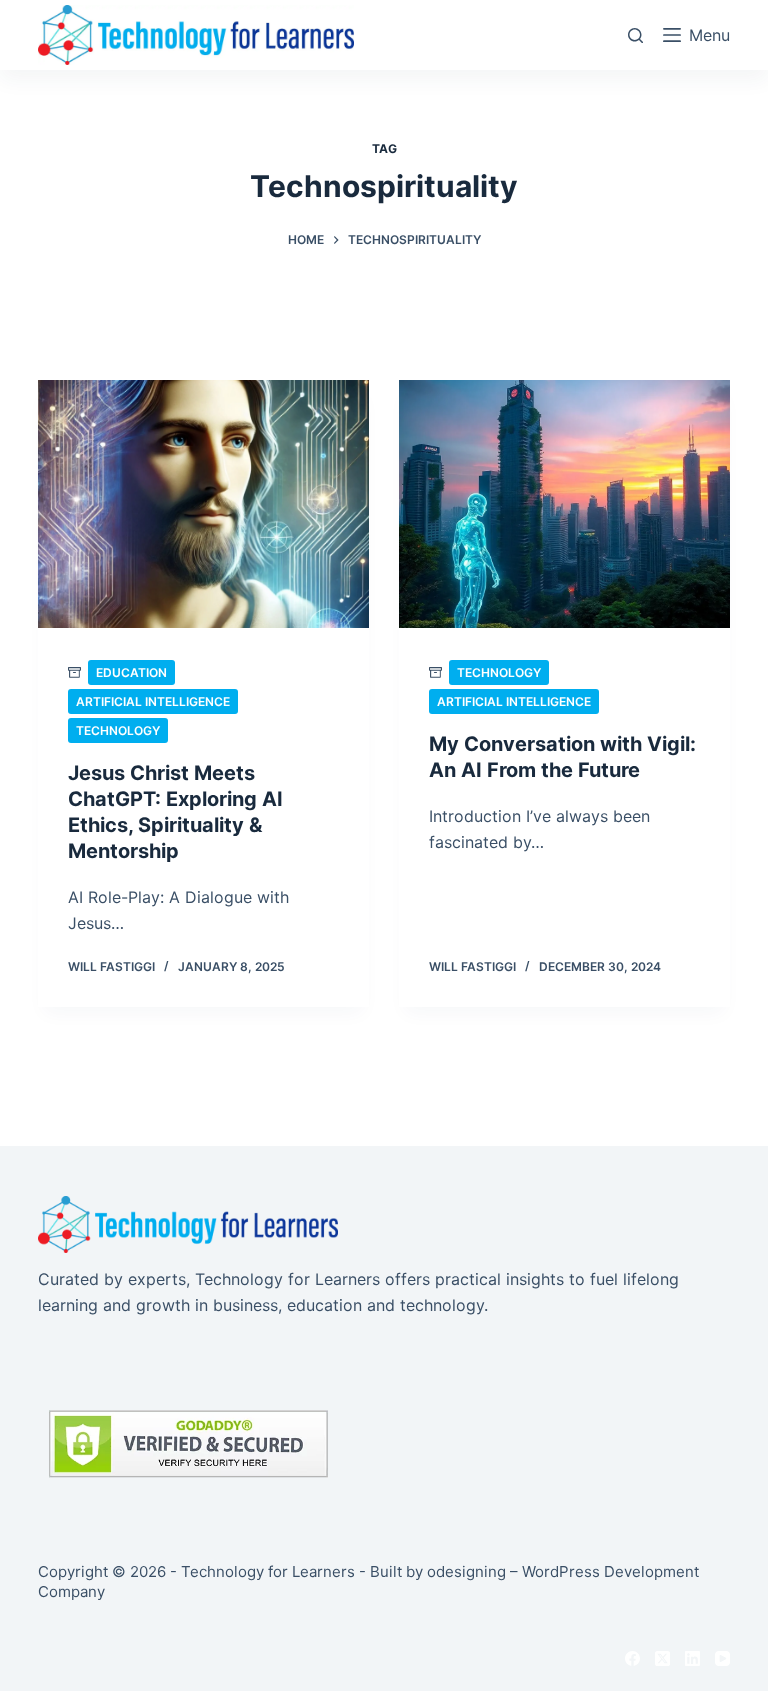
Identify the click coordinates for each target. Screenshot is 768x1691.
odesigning (466, 1571)
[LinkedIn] (692, 1658)
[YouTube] (722, 1658)
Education (131, 672)
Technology (118, 730)
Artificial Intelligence (153, 701)
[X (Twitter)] (662, 1658)
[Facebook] (632, 1658)
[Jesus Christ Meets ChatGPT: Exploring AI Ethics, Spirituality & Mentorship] (203, 504)
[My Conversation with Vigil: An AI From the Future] (564, 504)
